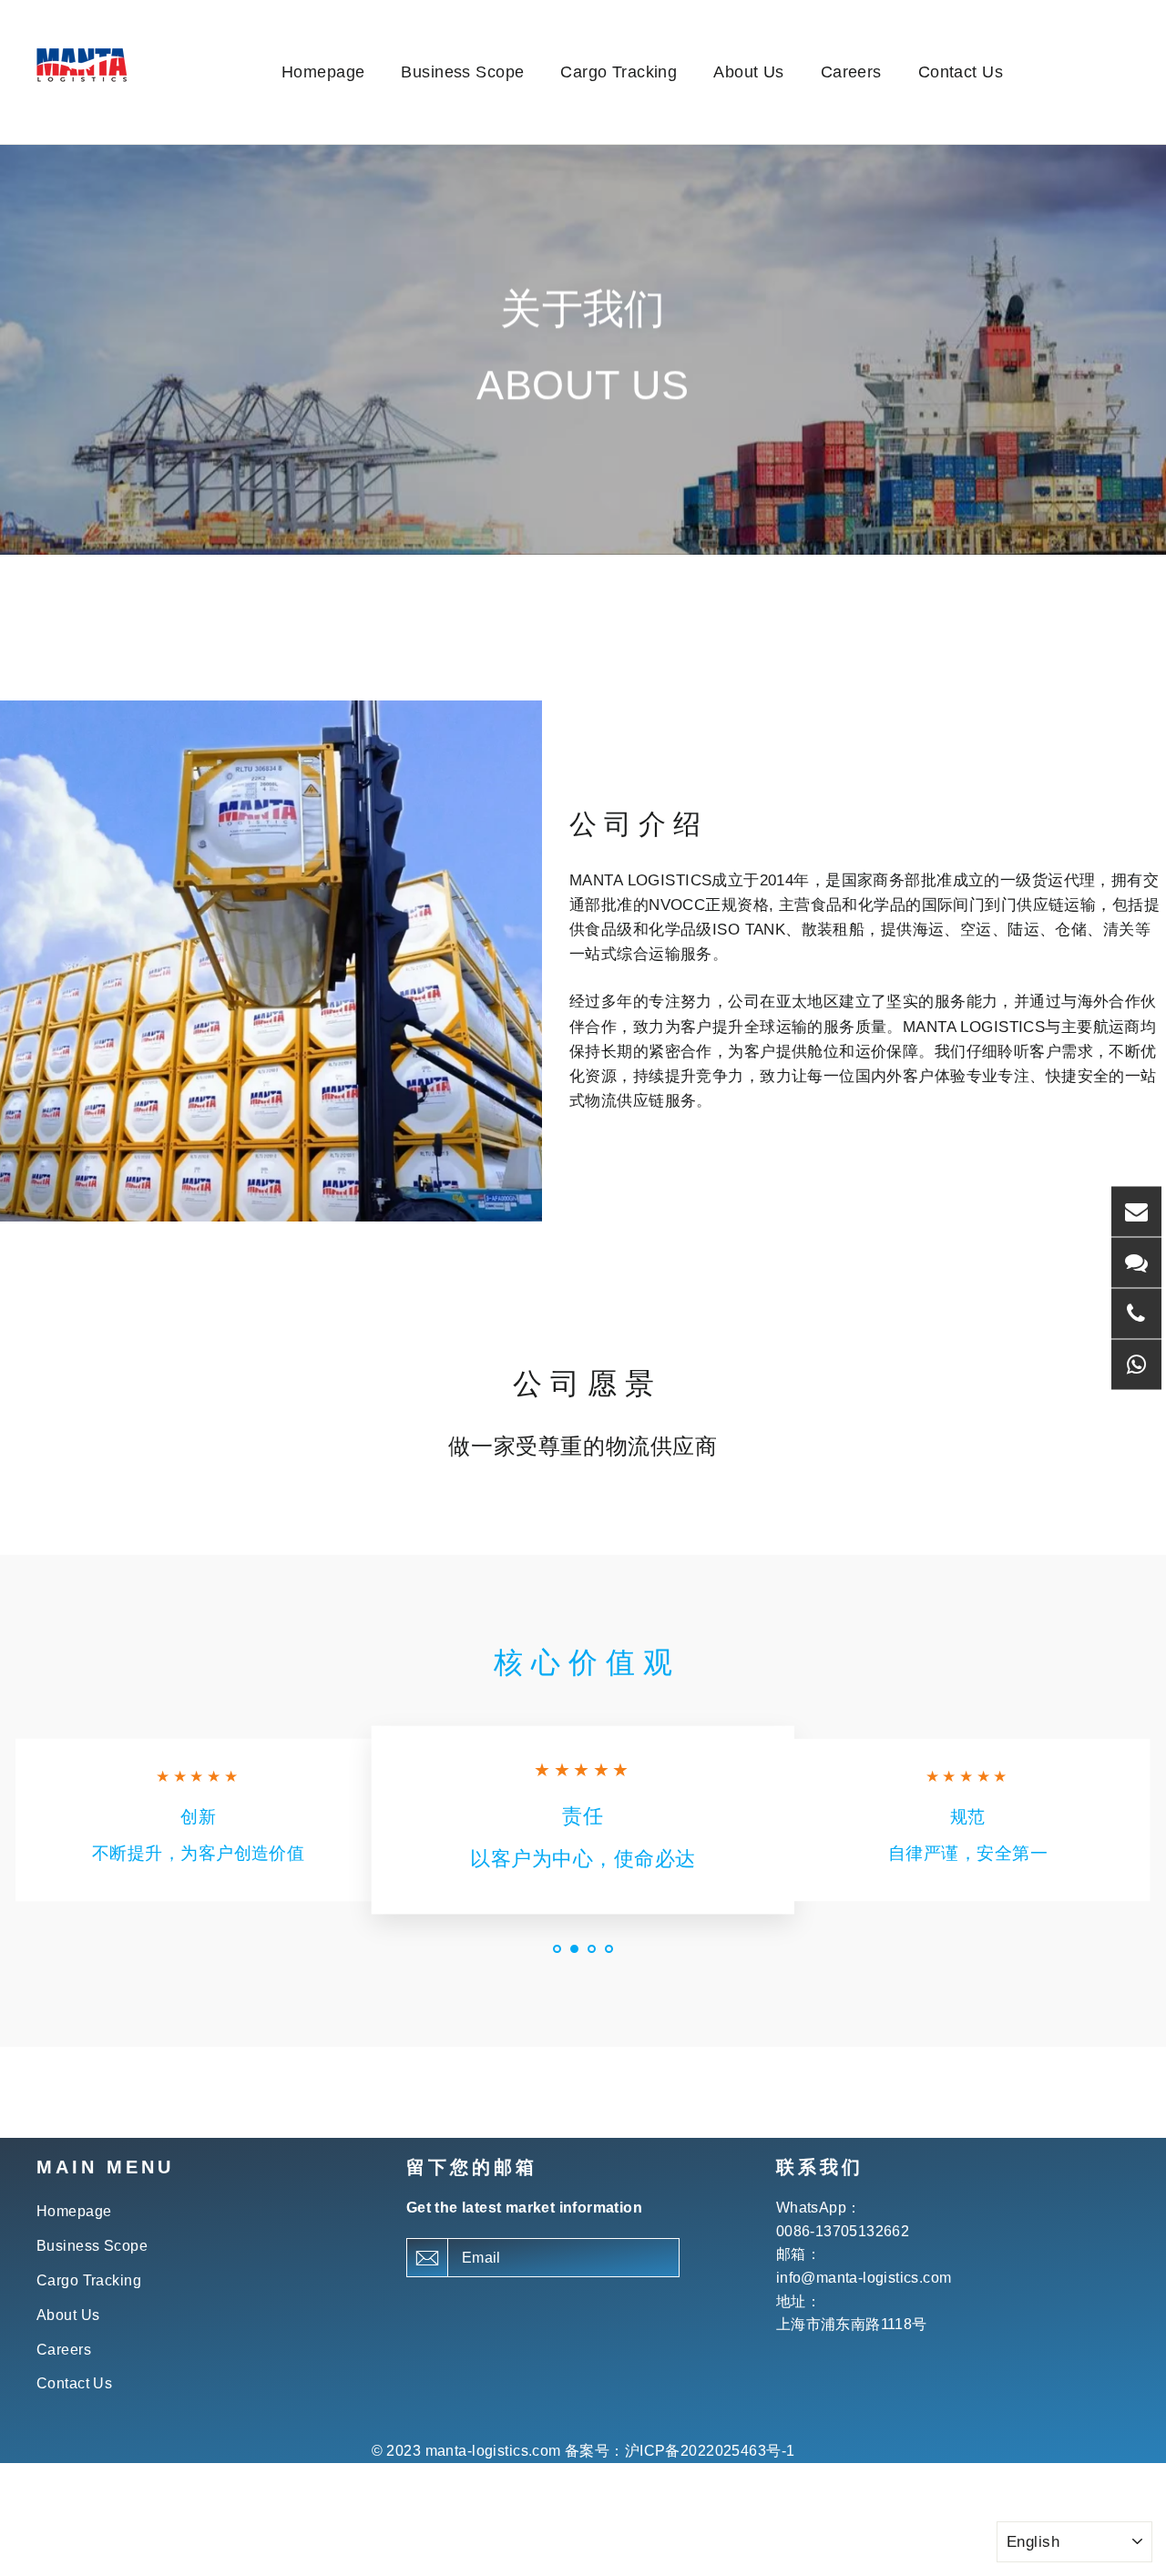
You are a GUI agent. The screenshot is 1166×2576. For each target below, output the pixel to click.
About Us (748, 72)
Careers (851, 72)
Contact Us (961, 72)
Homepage (323, 72)
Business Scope (462, 72)
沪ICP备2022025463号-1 (710, 2451)
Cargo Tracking (619, 72)
